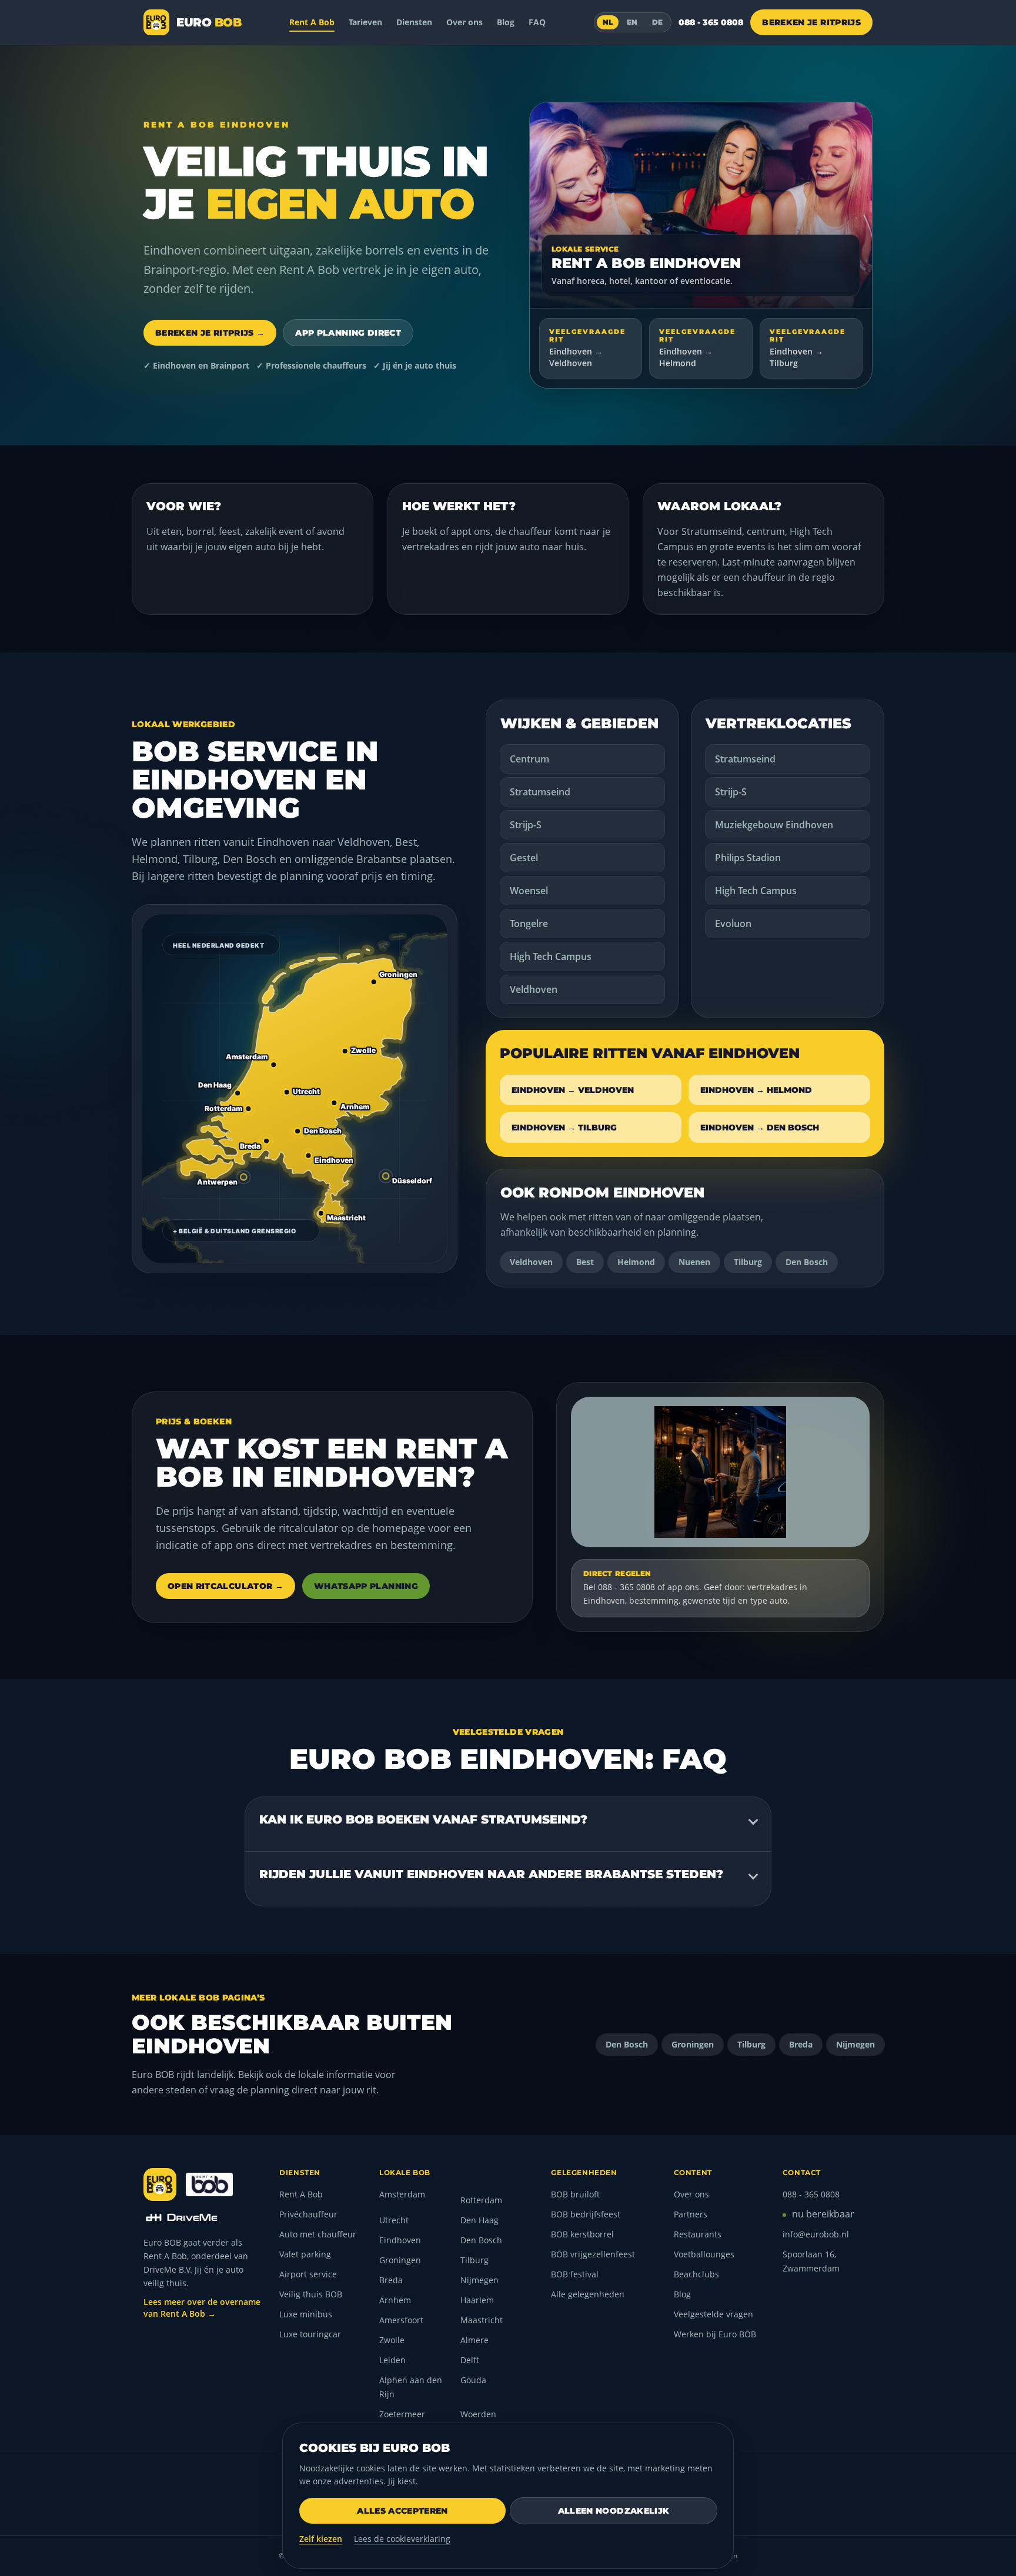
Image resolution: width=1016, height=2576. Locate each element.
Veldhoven (534, 989)
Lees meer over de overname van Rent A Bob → (202, 2308)
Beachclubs (696, 2274)
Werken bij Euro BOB (715, 2334)
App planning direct (348, 333)
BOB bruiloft (575, 2194)
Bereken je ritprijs (811, 22)
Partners (691, 2214)
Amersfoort (401, 2320)
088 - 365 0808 (711, 22)
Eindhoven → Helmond (756, 1090)
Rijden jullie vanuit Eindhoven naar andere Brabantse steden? (491, 1874)
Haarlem (477, 2300)
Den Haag (479, 2220)
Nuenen (694, 1262)
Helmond (636, 1262)
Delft (470, 2360)
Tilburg (748, 1262)
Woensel (529, 891)
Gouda (473, 2380)
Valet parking (305, 2254)
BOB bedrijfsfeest (586, 2214)
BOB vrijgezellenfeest (593, 2254)
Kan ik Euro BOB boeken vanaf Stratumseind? (423, 1819)
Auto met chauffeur (318, 2234)
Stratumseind (540, 792)
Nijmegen (855, 2044)
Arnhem (395, 2300)
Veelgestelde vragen (713, 2314)
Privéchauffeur (308, 2214)
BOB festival (575, 2274)
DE (658, 22)
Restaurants (698, 2234)
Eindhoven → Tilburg (564, 1128)
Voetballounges (704, 2254)
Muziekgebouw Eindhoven (774, 825)
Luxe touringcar (310, 2334)
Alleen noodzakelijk (614, 2511)
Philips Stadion (748, 858)
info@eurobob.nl (816, 2234)
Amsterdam (402, 2194)
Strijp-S (526, 825)
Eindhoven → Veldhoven (573, 1090)
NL (608, 22)
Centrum (529, 759)
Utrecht (394, 2220)
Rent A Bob (312, 22)
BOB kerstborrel (582, 2234)
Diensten (414, 22)
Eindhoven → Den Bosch (760, 1128)
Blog (506, 22)
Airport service (308, 2274)
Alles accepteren (402, 2511)
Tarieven (365, 22)
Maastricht (482, 2320)
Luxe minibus (306, 2314)
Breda (801, 2044)
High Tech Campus (551, 956)
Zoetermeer (402, 2414)
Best (585, 1262)
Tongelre (529, 924)
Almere (474, 2340)
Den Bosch (807, 1262)
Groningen (693, 2044)
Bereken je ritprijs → (210, 333)
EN (632, 22)
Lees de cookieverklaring (402, 2539)
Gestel (524, 858)
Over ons (464, 22)
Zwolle (392, 2340)
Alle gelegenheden (588, 2294)
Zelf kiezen (321, 2539)
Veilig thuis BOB (311, 2294)
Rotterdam (481, 2200)
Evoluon (733, 924)
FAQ (537, 22)
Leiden (392, 2360)
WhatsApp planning (366, 1586)
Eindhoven (400, 2240)
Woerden (478, 2414)
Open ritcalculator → (225, 1586)
